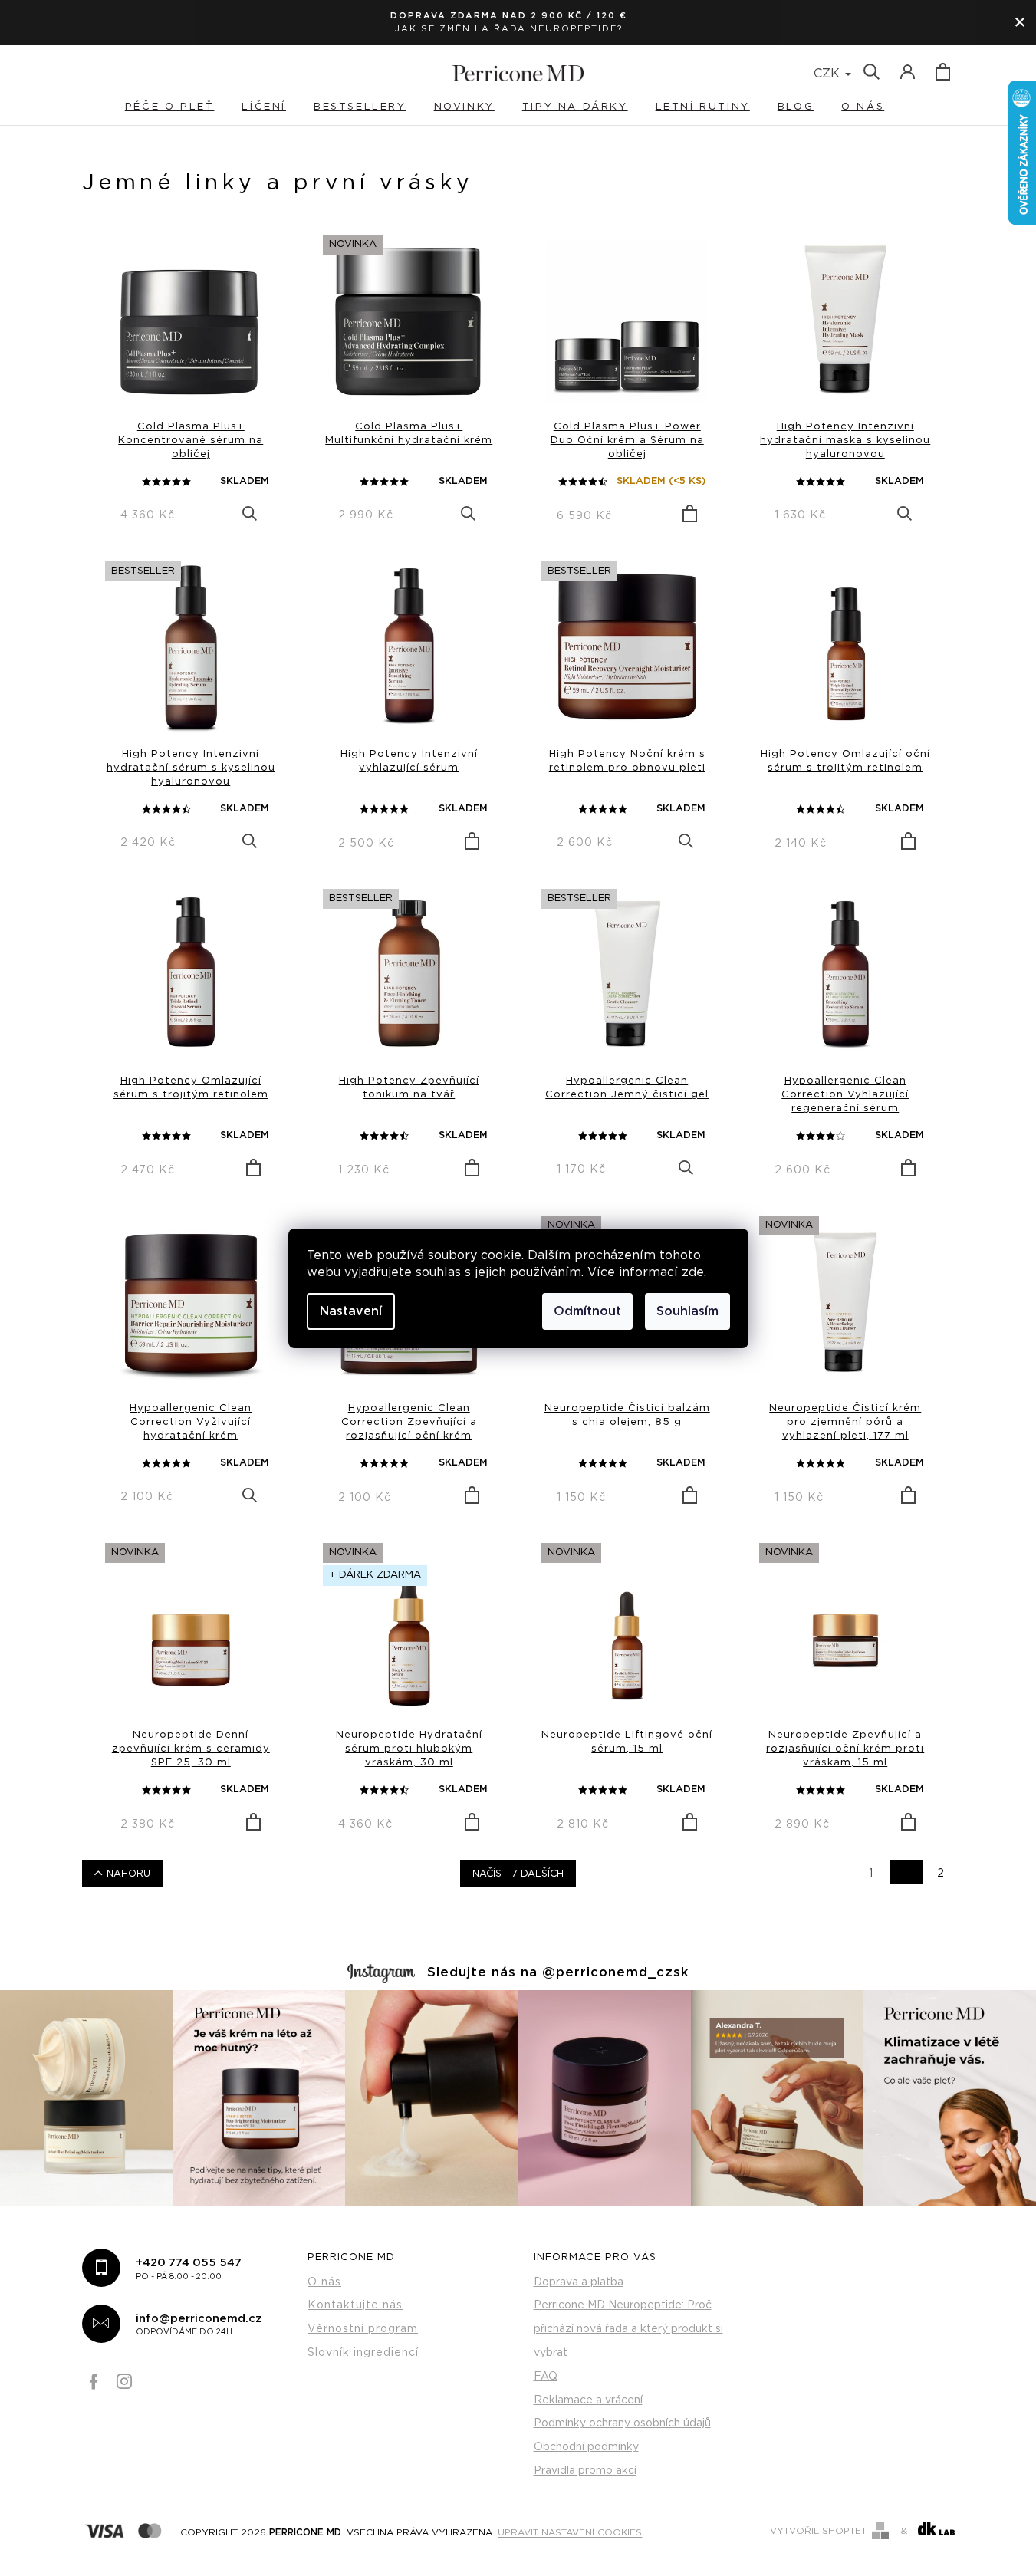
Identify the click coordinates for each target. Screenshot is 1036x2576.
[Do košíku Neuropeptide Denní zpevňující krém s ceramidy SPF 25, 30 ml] (253, 1822)
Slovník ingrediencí (363, 2353)
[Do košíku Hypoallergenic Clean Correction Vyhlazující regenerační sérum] (908, 1168)
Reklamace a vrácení (588, 2400)
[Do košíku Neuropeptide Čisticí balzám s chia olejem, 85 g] (690, 1495)
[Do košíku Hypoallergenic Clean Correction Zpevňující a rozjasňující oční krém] (472, 1495)
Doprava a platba (579, 2282)
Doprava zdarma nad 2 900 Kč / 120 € (509, 16)
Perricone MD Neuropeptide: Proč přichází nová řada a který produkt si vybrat (628, 2329)
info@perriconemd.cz (199, 2324)
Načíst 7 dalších (518, 1874)
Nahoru (128, 1874)
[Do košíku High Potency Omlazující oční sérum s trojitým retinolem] (908, 841)
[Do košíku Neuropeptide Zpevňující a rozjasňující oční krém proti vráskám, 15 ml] (908, 1822)
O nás (324, 2282)
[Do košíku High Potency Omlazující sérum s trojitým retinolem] (253, 1168)
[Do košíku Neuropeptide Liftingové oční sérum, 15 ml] (690, 1822)
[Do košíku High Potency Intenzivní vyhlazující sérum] (472, 841)
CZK (829, 74)
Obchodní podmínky (586, 2447)
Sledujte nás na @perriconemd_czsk (558, 1972)
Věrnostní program (363, 2329)
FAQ (546, 2377)
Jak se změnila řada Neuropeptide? (509, 29)
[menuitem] (183, 107)
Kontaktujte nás (355, 2305)
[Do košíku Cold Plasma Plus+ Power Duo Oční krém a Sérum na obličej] (690, 514)
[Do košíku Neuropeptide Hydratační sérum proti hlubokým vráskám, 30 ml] (472, 1822)
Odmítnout (587, 1311)
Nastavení (351, 1311)
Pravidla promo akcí (585, 2471)
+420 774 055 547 (189, 2268)
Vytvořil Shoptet (818, 2531)
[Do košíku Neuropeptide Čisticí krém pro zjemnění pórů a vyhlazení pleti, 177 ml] (908, 1495)
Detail (250, 513)
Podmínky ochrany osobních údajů (622, 2423)
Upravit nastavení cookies (570, 2532)
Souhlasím (687, 1311)
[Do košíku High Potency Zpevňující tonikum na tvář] (472, 1168)
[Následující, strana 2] (906, 1872)
